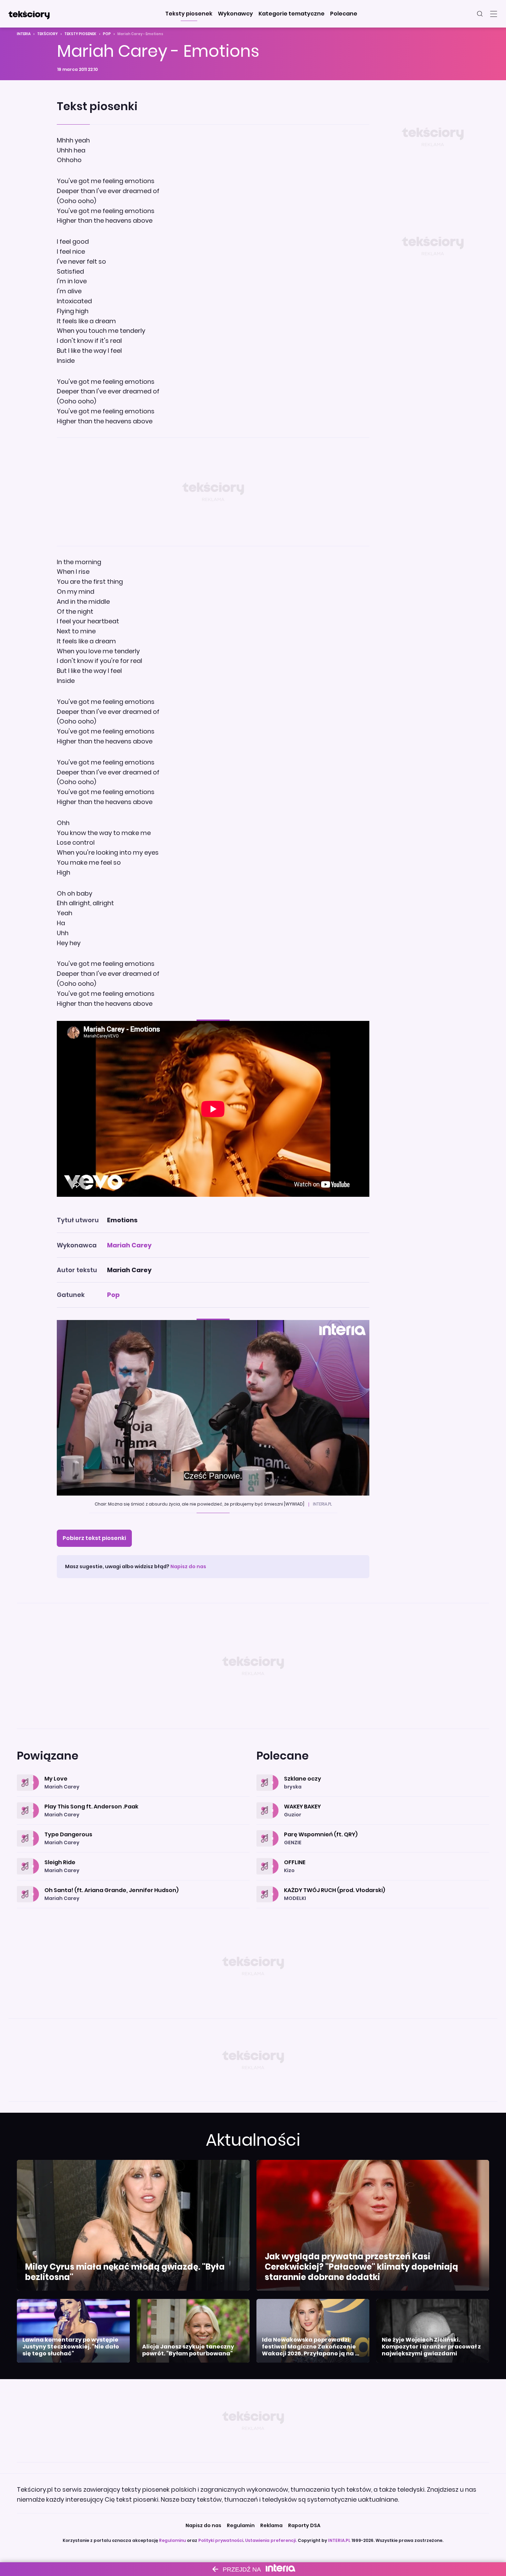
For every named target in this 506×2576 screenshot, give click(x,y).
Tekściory (48, 34)
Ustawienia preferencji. (271, 2540)
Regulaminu (172, 2540)
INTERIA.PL (339, 2540)
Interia (24, 34)
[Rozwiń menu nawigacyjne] (494, 14)
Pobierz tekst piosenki (94, 1538)
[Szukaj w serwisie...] (480, 14)
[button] (189, 14)
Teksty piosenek (80, 34)
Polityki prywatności (221, 2540)
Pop (107, 34)
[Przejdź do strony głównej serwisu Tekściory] (29, 14)
